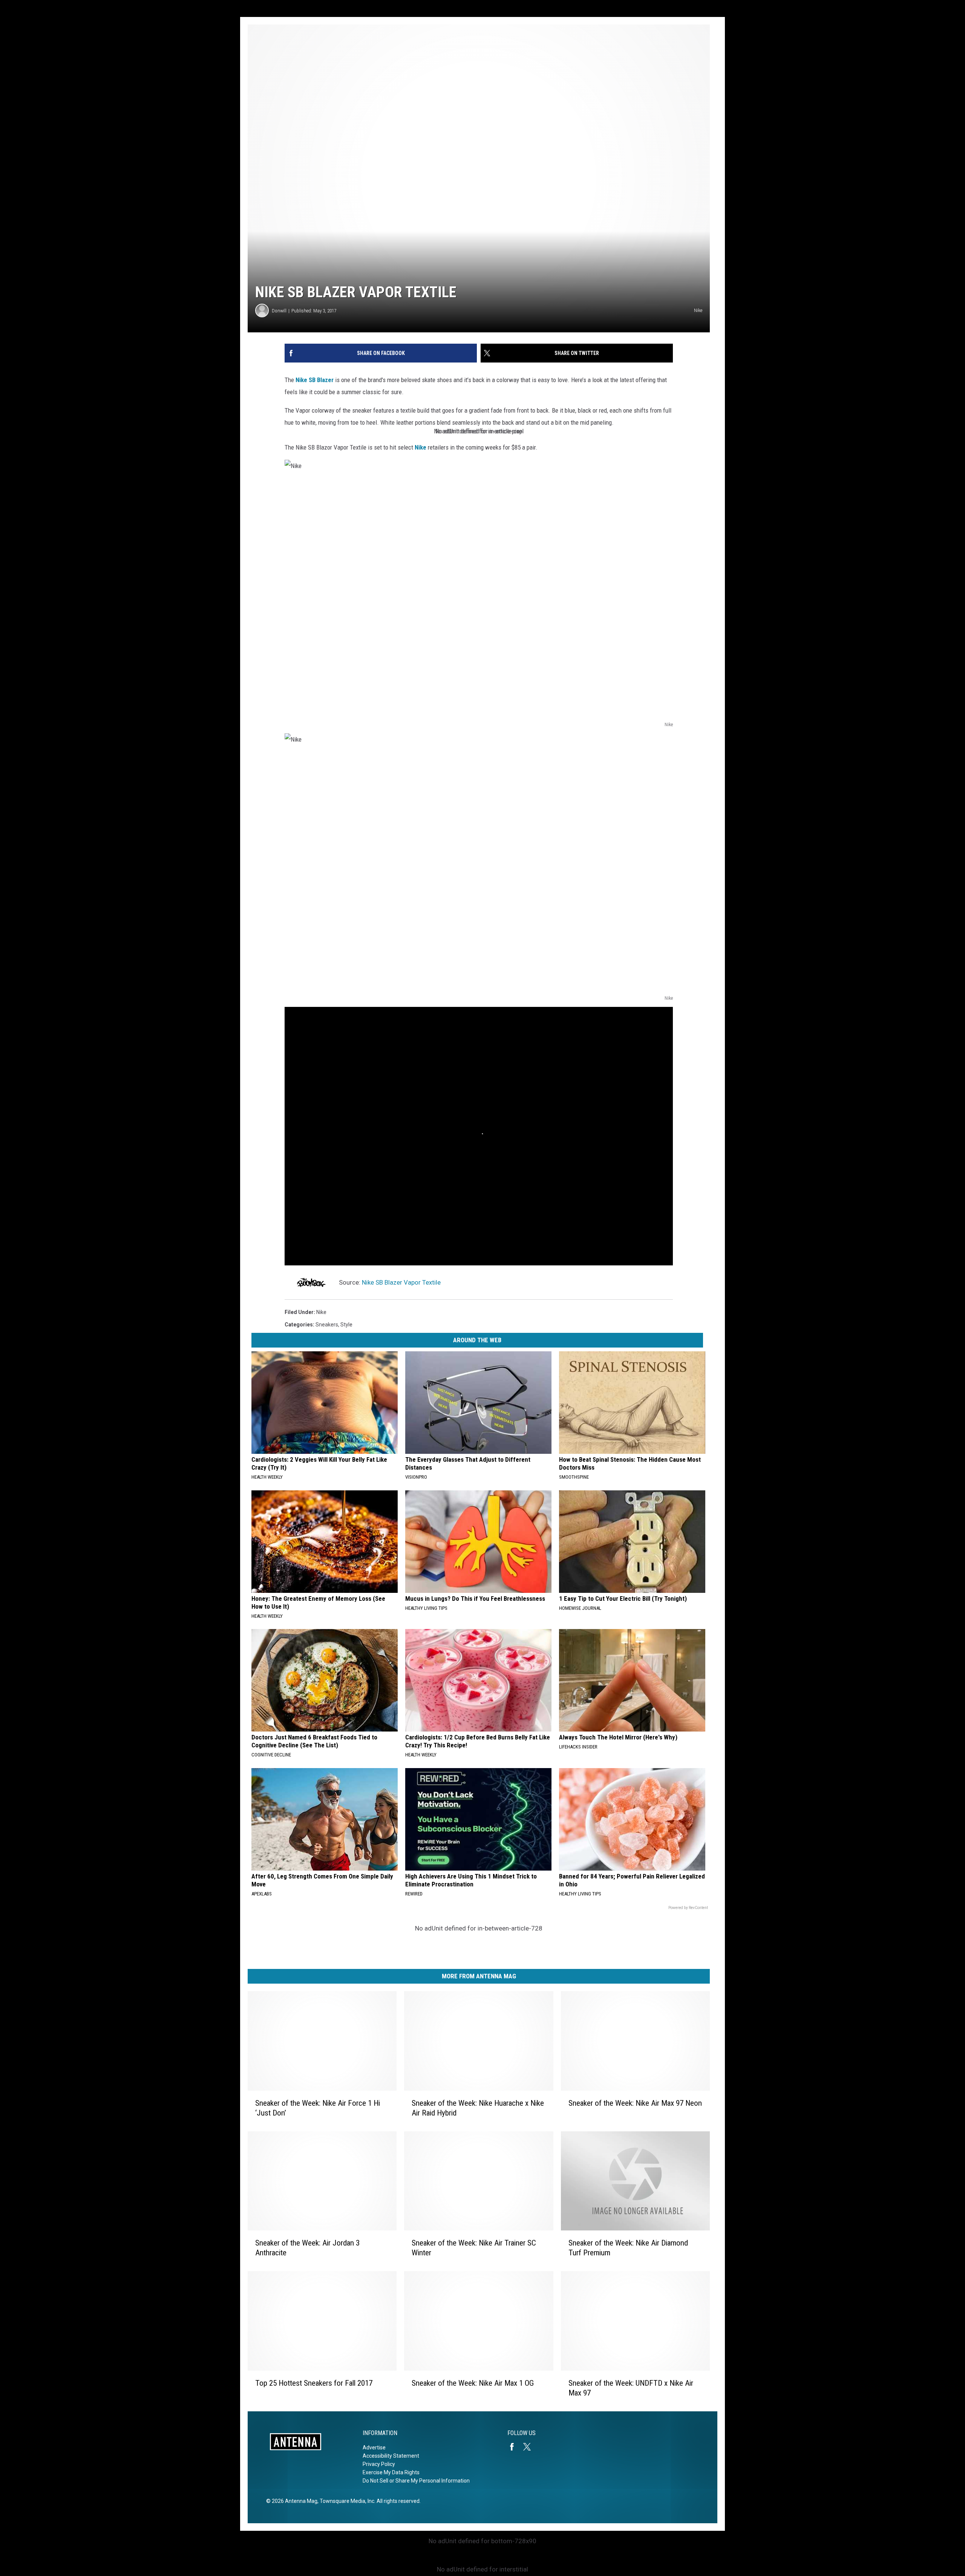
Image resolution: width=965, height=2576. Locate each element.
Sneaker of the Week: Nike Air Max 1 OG (473, 2383)
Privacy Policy (379, 2464)
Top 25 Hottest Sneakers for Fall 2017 (314, 2383)
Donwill (279, 311)
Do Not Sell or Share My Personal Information (416, 2481)
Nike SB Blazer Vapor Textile (401, 1282)
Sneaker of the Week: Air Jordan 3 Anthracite (307, 2248)
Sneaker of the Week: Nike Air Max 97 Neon (635, 2103)
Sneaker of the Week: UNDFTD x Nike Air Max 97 (631, 2388)
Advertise (374, 2448)
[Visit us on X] (530, 2447)
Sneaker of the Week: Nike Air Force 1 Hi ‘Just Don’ (318, 2108)
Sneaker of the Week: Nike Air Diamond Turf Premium (628, 2248)
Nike (420, 447)
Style (346, 1325)
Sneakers (327, 1325)
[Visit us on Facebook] (515, 2447)
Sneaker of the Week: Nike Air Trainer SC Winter (474, 2248)
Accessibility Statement (391, 2456)
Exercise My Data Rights (391, 2472)
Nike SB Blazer (315, 380)
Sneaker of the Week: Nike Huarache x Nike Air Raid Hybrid (478, 2108)
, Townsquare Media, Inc (346, 2501)
